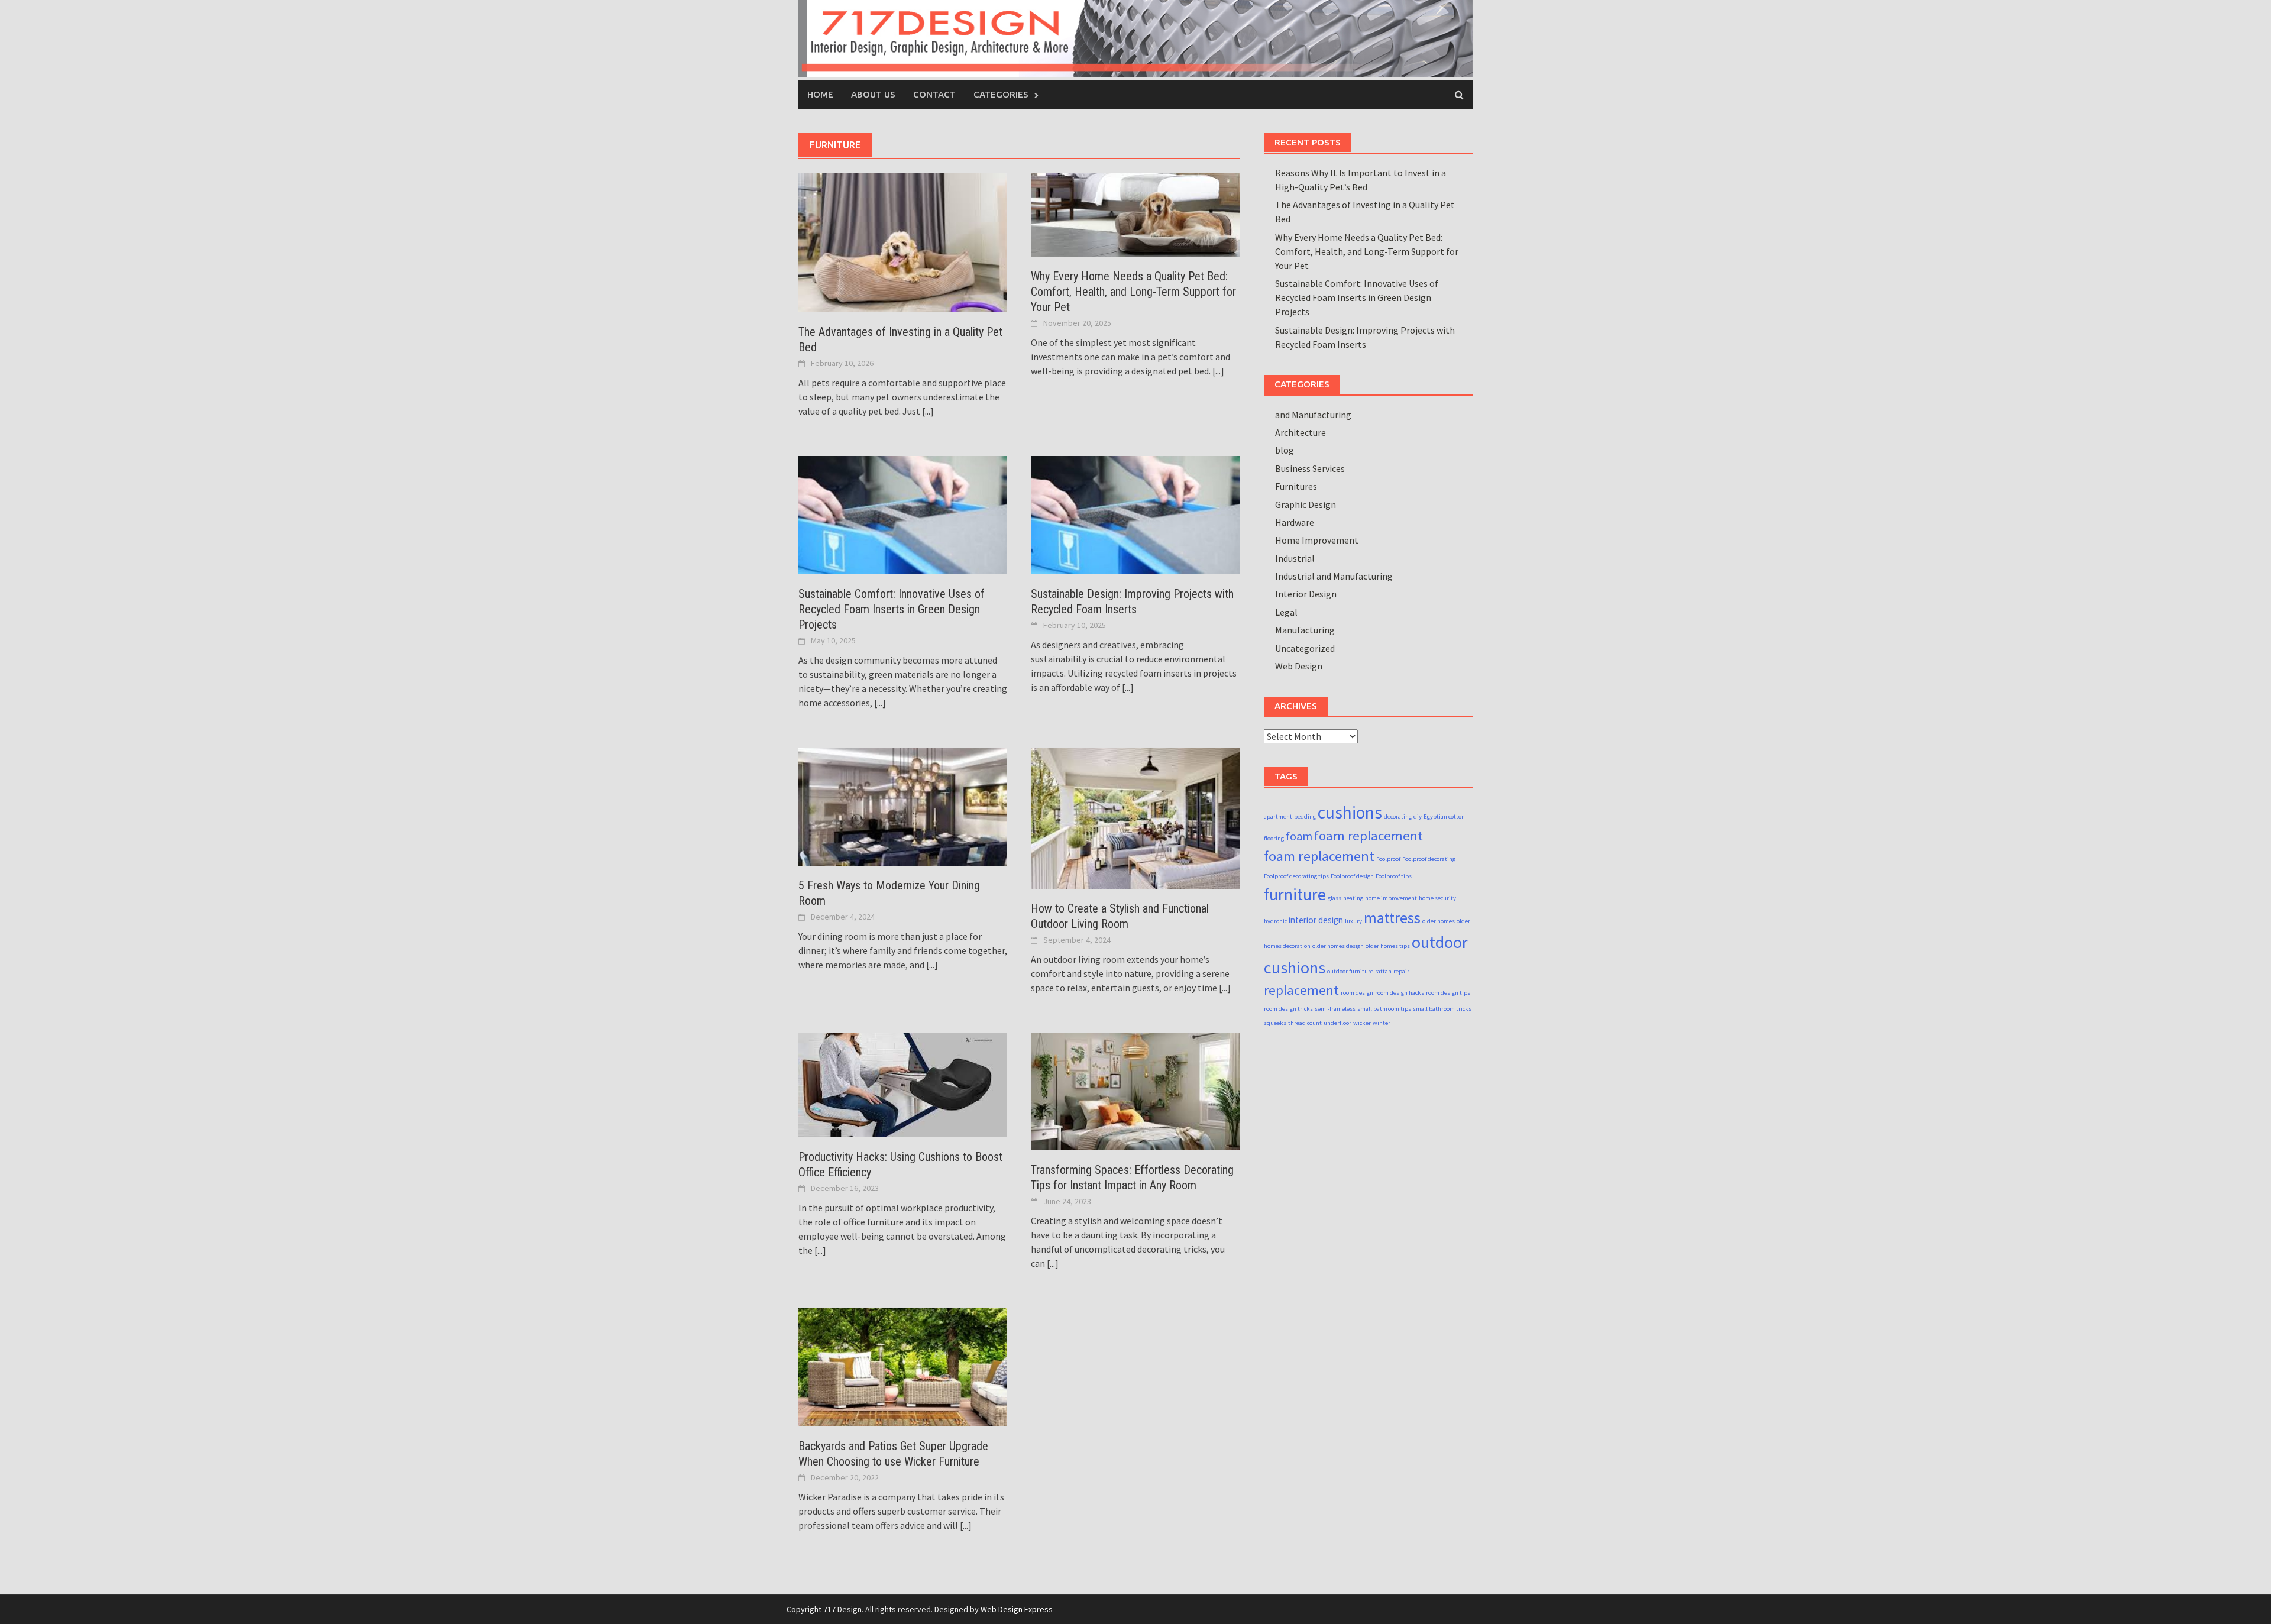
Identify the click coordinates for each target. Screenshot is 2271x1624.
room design (1357, 993)
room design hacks (1400, 993)
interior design (1316, 920)
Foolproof (1388, 859)
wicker (1362, 1023)
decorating (1398, 816)
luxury (1353, 921)
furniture (1295, 894)
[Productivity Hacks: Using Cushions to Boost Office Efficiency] (903, 1084)
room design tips (1448, 993)
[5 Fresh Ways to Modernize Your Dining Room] (903, 805)
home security (1437, 898)
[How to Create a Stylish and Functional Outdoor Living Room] (1135, 817)
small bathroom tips (1384, 1009)
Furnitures (1296, 486)
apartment (1278, 816)
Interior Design (1306, 594)
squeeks (1275, 1023)
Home (820, 94)
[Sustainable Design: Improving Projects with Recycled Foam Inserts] (1135, 514)
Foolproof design (1352, 876)
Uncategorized (1305, 648)
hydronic (1275, 921)
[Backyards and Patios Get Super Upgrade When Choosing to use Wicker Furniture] (903, 1366)
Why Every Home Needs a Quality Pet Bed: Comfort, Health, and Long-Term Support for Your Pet (1133, 292)
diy (1418, 816)
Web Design (1299, 666)
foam (1299, 836)
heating (1353, 898)
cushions (1350, 812)
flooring (1274, 838)
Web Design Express (1017, 1609)
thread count (1305, 1023)
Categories (1001, 94)
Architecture (1301, 432)
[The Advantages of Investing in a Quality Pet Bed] (903, 241)
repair (1401, 971)
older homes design (1338, 946)
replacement (1301, 990)
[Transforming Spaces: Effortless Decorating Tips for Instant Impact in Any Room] (1135, 1091)
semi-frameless (1335, 1009)
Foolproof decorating (1429, 859)
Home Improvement (1317, 540)
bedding (1305, 816)
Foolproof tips (1394, 876)
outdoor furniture (1350, 971)
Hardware (1295, 522)
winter (1382, 1023)
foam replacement (1369, 836)
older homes (1439, 921)
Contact (934, 94)
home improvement (1391, 898)
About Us (873, 94)
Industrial (1295, 558)
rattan (1383, 971)
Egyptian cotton (1444, 816)
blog (1285, 450)
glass (1335, 898)
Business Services (1310, 468)
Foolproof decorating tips (1296, 876)
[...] (928, 411)
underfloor (1337, 1023)
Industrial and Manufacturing (1334, 576)
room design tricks (1288, 1009)
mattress (1392, 918)
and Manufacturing (1313, 415)
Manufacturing (1305, 630)
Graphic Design (1306, 504)
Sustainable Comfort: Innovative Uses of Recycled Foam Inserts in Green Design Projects (892, 609)
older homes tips (1388, 946)
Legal (1286, 612)
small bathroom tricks (1442, 1009)
